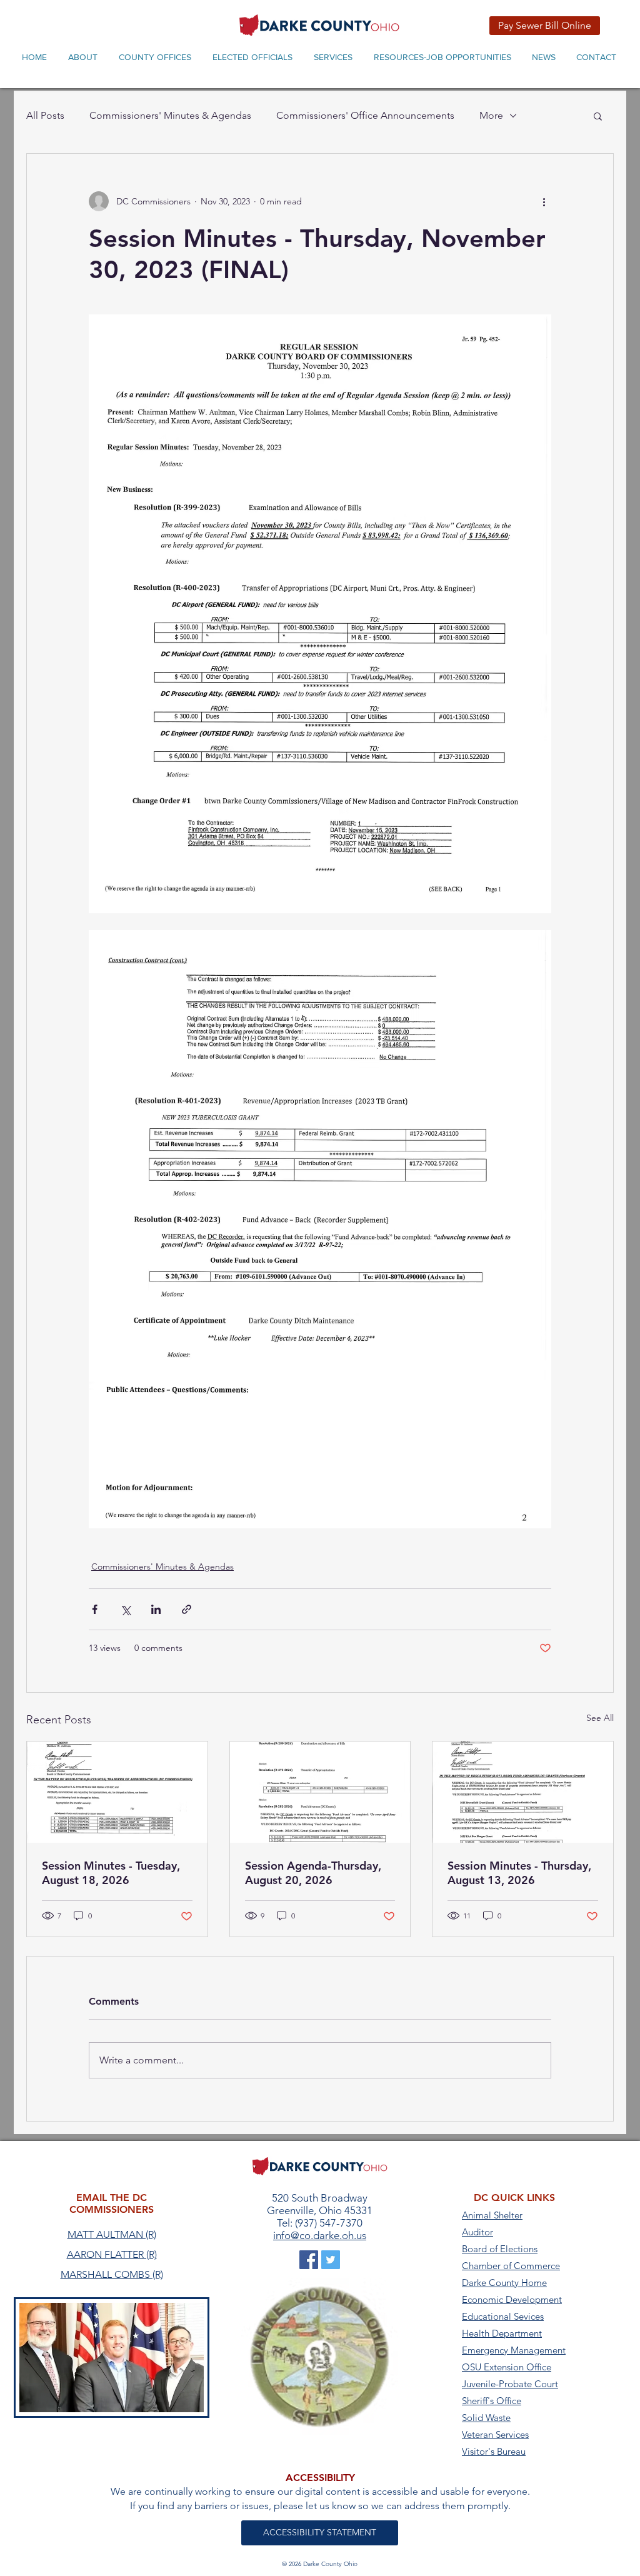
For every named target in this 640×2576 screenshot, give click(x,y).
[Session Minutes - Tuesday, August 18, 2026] (117, 1792)
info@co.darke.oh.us (320, 2235)
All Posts (45, 115)
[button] (598, 116)
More (491, 115)
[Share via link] (187, 1609)
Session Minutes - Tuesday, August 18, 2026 (111, 1873)
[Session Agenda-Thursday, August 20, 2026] (320, 1792)
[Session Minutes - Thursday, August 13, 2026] (523, 1792)
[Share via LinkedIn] (156, 1609)
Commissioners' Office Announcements (365, 115)
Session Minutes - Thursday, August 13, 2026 (519, 1873)
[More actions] (544, 201)
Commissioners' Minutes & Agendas (170, 115)
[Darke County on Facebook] (309, 2260)
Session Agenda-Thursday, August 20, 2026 (313, 1873)
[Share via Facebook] (95, 1609)
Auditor (477, 2232)
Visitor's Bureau (494, 2451)
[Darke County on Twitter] (331, 2260)
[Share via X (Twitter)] (125, 1609)
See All (600, 1718)
